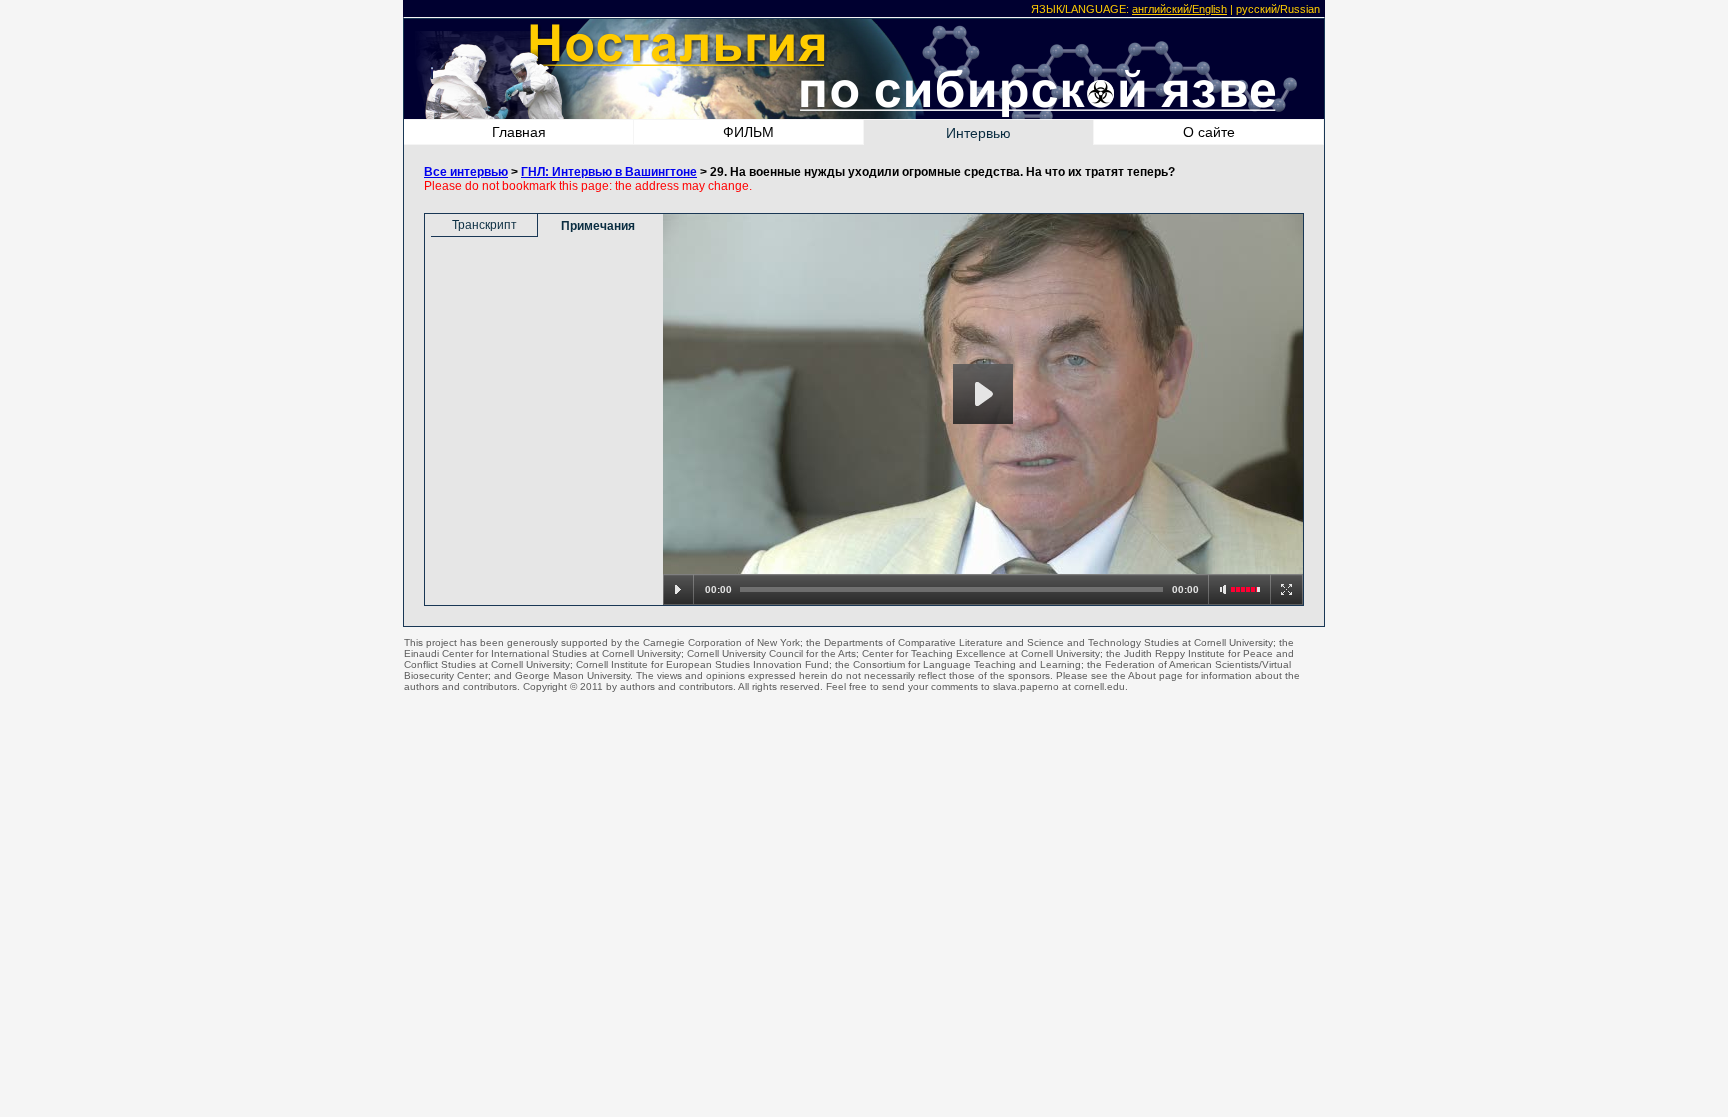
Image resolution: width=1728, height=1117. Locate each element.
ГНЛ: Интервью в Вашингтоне (609, 172)
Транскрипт (484, 225)
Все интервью (466, 172)
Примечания (598, 226)
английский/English (1179, 9)
